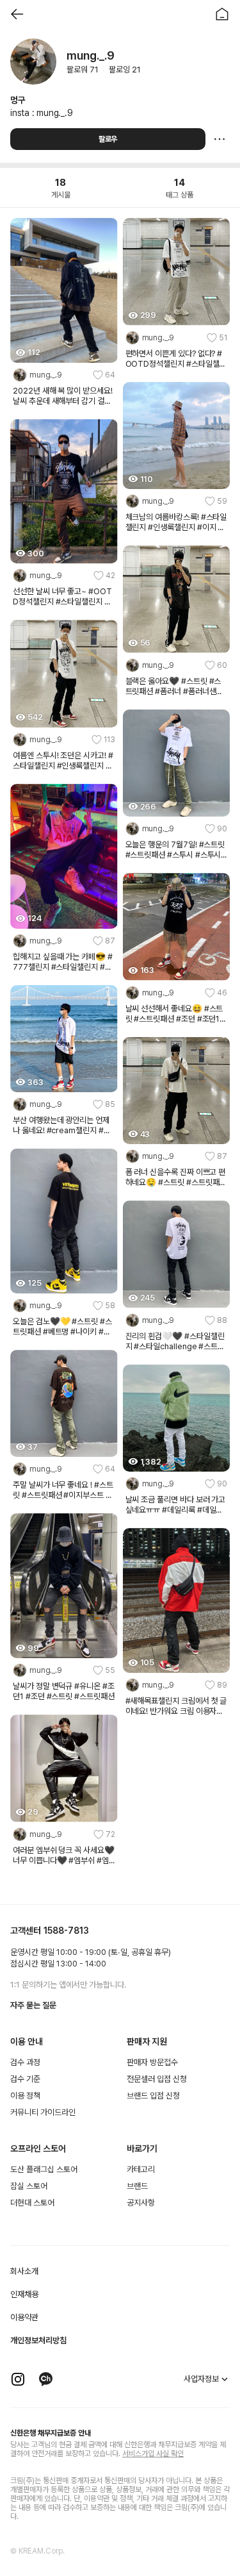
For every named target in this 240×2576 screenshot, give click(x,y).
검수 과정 (25, 2062)
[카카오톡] (46, 2379)
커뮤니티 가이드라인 (43, 2112)
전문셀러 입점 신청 (157, 2079)
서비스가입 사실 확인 (153, 2454)
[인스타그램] (18, 2379)
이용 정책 (25, 2096)
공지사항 (141, 2203)
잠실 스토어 (29, 2186)
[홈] (222, 14)
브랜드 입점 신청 (153, 2096)
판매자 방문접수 (152, 2062)
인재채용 (24, 2294)
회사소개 (24, 2271)
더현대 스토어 (32, 2203)
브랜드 (137, 2186)
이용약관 (24, 2317)
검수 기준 (25, 2079)
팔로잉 (125, 70)
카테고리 (141, 2169)
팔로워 (83, 70)
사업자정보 (201, 2379)
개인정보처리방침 (38, 2340)
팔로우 (108, 139)
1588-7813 (66, 1931)
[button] (64, 375)
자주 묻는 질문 (33, 2005)
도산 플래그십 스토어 (44, 2169)
